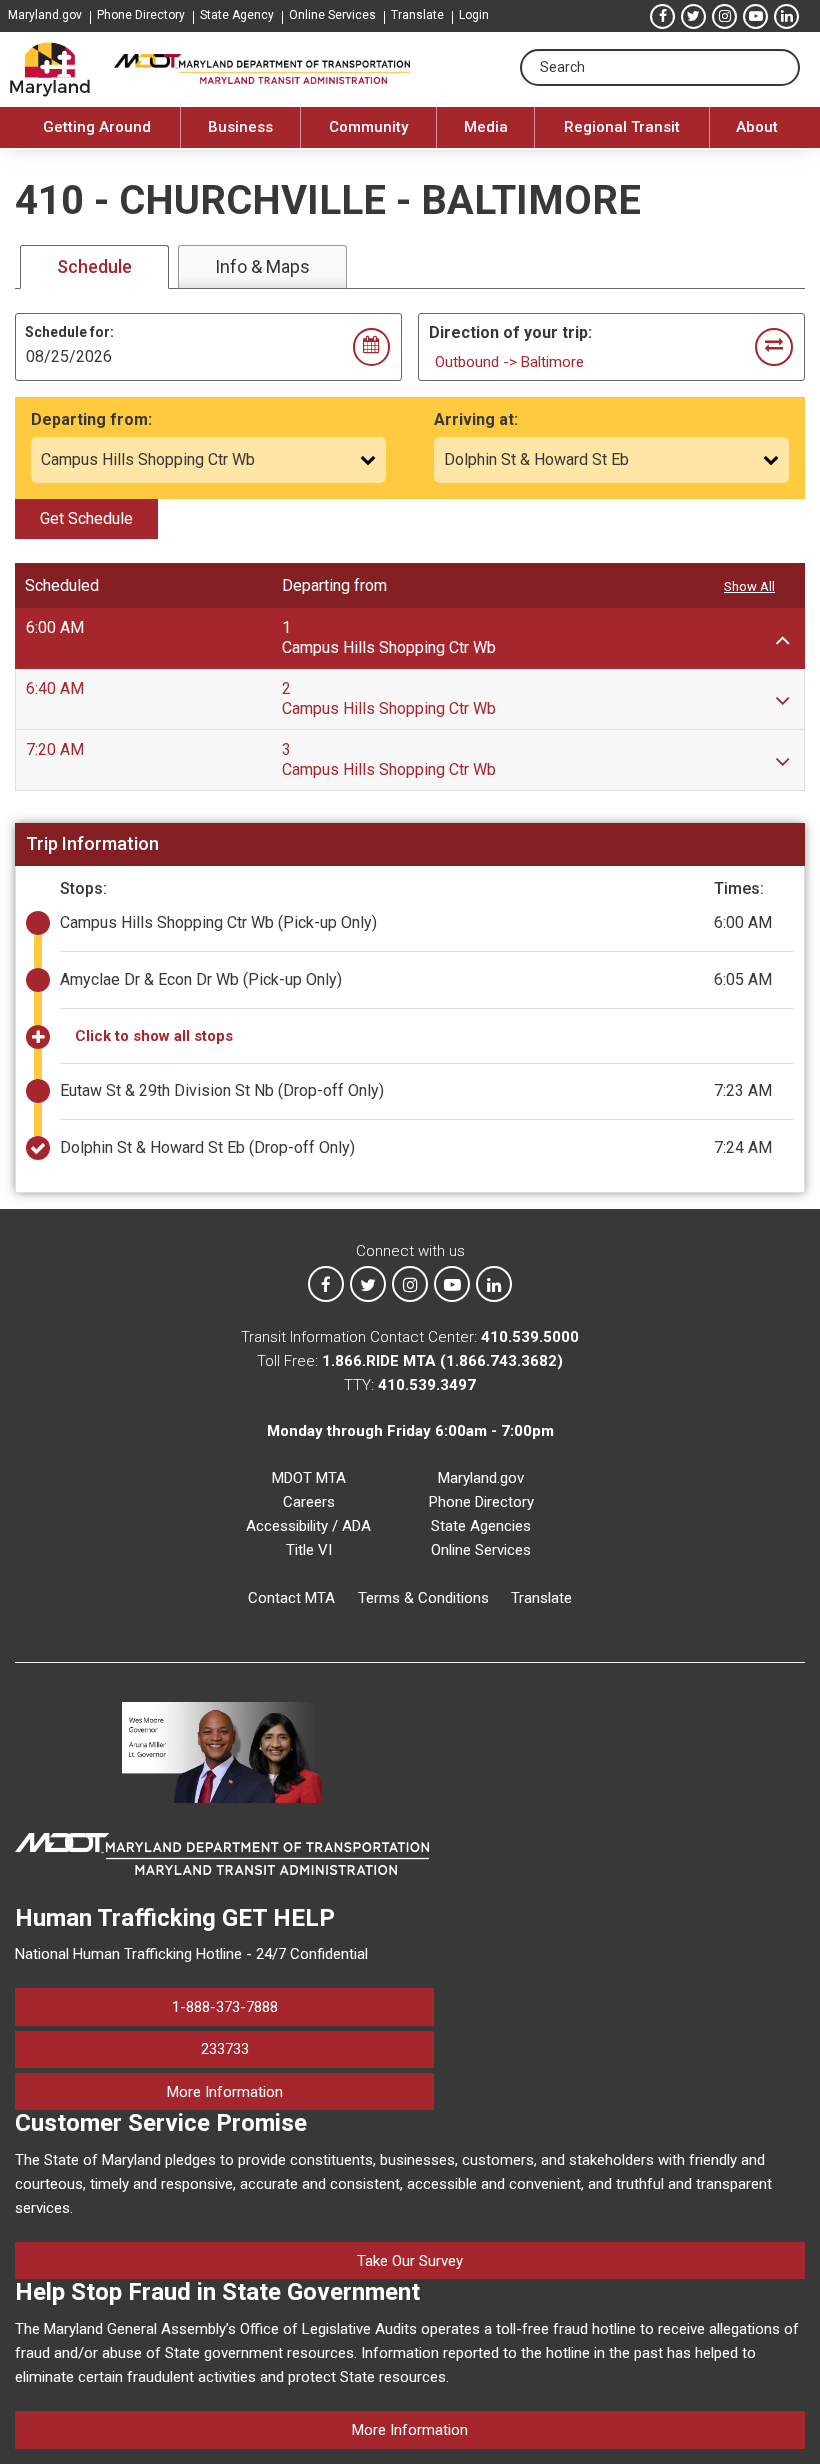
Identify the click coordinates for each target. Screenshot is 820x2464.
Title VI (309, 1550)
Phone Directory (141, 15)
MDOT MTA (309, 1478)
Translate (417, 15)
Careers (309, 1502)
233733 (225, 2049)
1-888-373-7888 (225, 2007)
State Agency (237, 15)
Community (368, 127)
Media (486, 127)
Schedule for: (69, 332)
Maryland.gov (45, 15)
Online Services (332, 15)
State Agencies (481, 1526)
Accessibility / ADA (308, 1526)
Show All (749, 586)
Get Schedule (86, 518)
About (757, 127)
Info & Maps (262, 266)
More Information (300, 2091)
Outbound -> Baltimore (509, 362)
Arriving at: (476, 419)
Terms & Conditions (423, 1598)
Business (240, 127)
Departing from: (91, 419)
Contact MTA (291, 1598)
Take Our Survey (410, 2261)
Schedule (94, 266)
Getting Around (97, 127)
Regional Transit (622, 127)
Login (474, 15)
